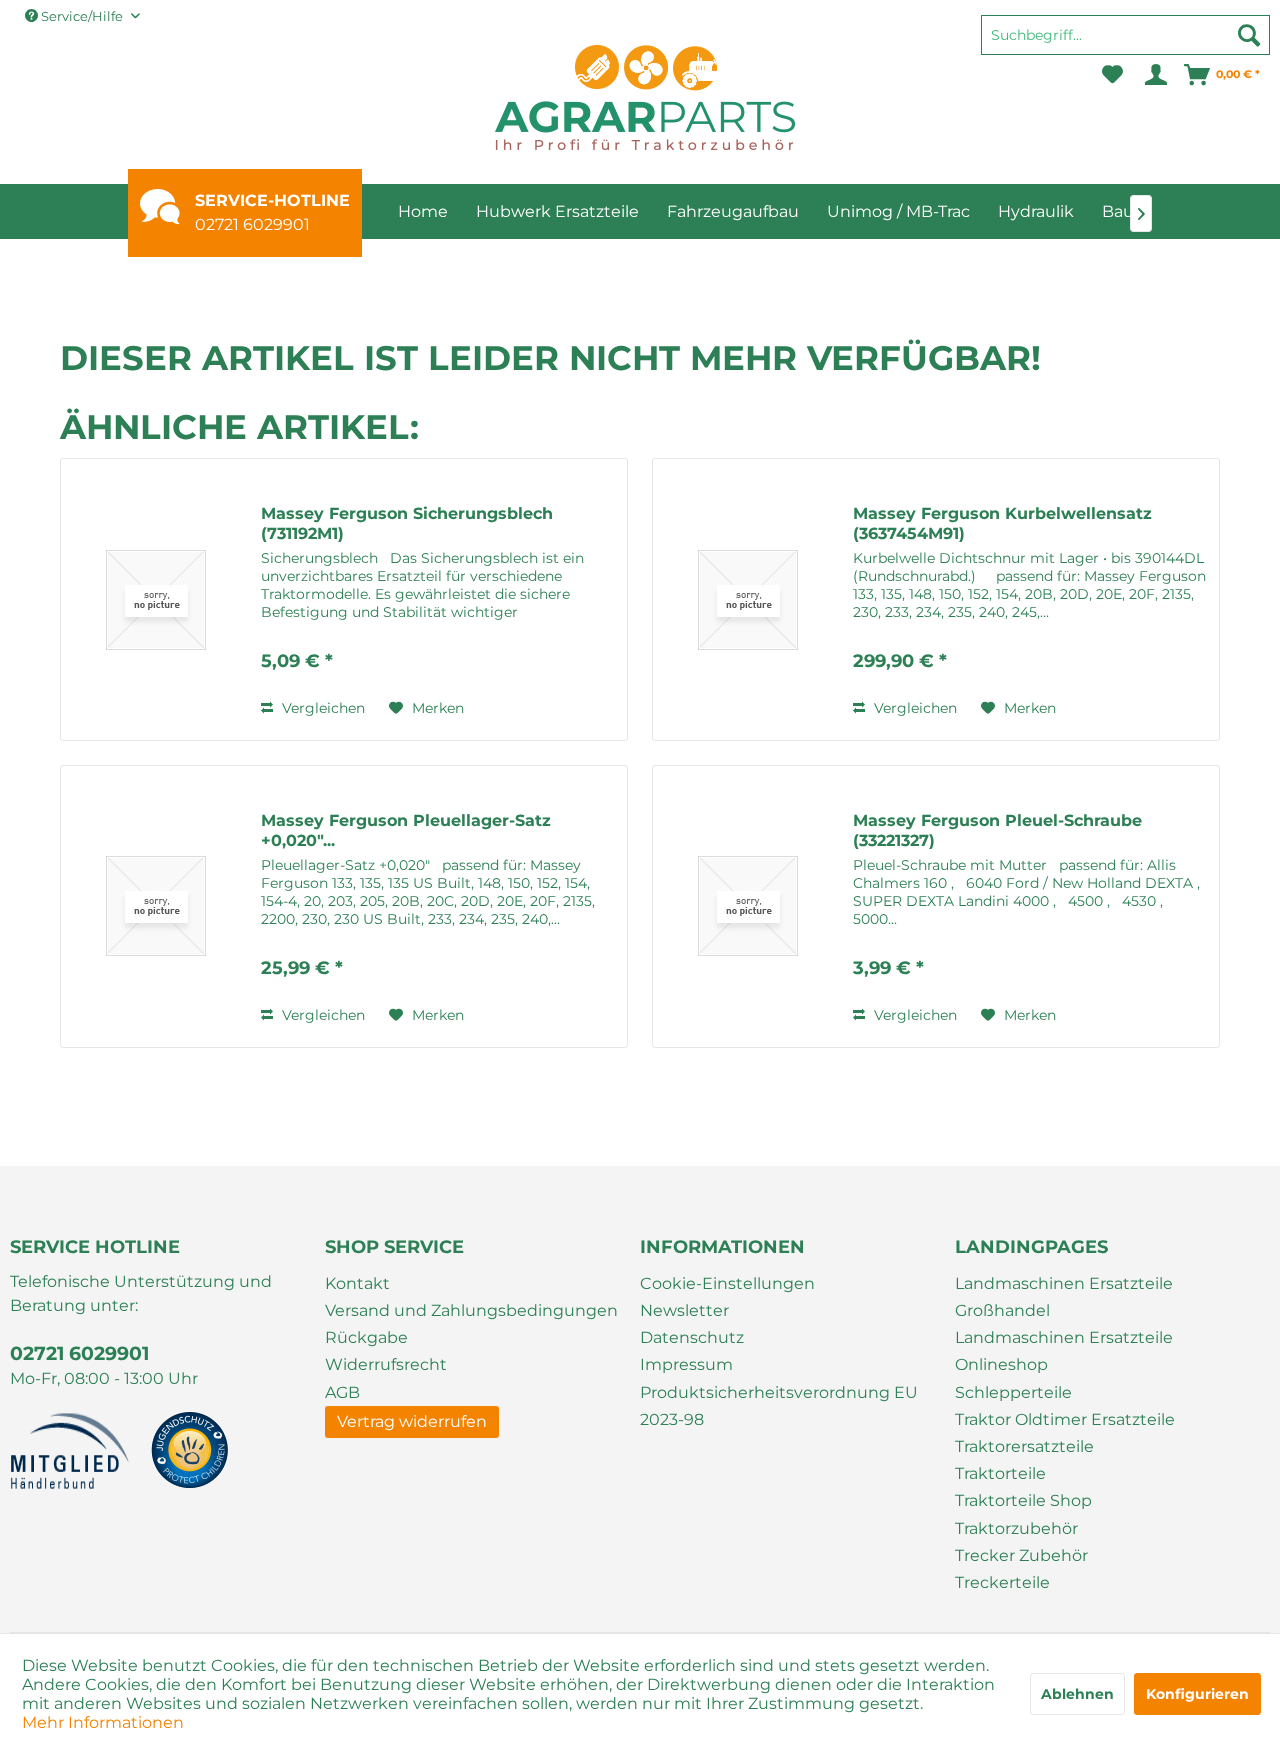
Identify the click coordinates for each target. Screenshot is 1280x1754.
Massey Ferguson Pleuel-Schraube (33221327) (997, 830)
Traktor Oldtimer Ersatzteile (1065, 1419)
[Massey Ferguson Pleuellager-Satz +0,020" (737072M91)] (156, 906)
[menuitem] (1125, 44)
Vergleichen (321, 708)
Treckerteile (1002, 1582)
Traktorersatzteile (1024, 1446)
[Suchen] (1249, 35)
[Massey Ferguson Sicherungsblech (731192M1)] (156, 599)
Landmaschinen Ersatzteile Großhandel (1064, 1297)
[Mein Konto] (1154, 75)
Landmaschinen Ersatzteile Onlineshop (1064, 1351)
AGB (342, 1392)
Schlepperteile (1013, 1392)
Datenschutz (692, 1337)
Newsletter (684, 1310)
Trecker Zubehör (1021, 1555)
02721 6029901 (252, 224)
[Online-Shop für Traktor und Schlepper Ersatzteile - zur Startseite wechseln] (645, 97)
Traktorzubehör (1016, 1528)
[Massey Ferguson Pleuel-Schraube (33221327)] (748, 906)
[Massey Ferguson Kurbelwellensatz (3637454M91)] (748, 599)
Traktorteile (1000, 1473)
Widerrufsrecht (386, 1364)
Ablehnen (1077, 1694)
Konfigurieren (1197, 1694)
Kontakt (357, 1283)
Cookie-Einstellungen (727, 1283)
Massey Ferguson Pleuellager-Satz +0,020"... (406, 830)
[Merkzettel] (1112, 75)
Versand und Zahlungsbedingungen (471, 1310)
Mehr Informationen (103, 1722)
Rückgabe (366, 1337)
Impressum (686, 1364)
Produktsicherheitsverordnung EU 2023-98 (779, 1406)
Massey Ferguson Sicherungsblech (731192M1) (407, 523)
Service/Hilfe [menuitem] (82, 16)
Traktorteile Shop (1023, 1500)
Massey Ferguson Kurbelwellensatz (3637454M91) (1002, 523)
